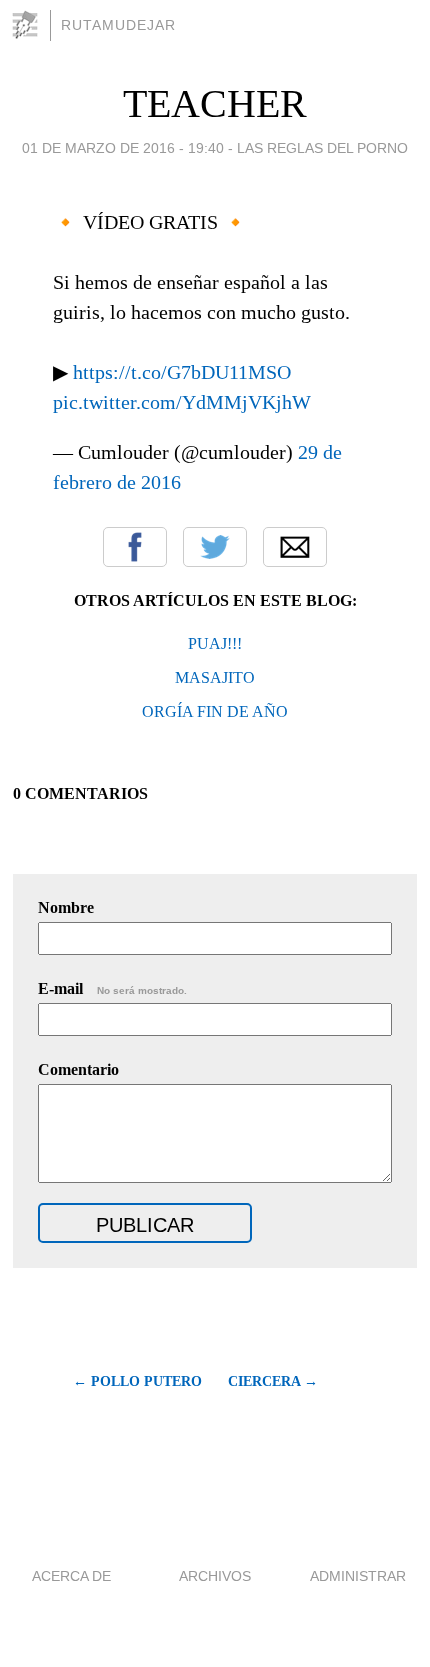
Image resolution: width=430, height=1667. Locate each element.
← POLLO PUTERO (137, 1381)
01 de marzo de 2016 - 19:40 (123, 148)
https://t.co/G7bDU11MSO (182, 372)
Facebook (135, 547)
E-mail (112, 988)
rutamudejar (118, 25)
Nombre (66, 907)
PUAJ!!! (215, 643)
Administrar (358, 1576)
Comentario (78, 1069)
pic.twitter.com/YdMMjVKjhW (182, 402)
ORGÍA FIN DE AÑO (215, 711)
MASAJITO (215, 677)
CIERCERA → (273, 1381)
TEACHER (215, 103)
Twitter (215, 547)
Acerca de (71, 1576)
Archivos (215, 1576)
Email (295, 547)
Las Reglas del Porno (322, 148)
